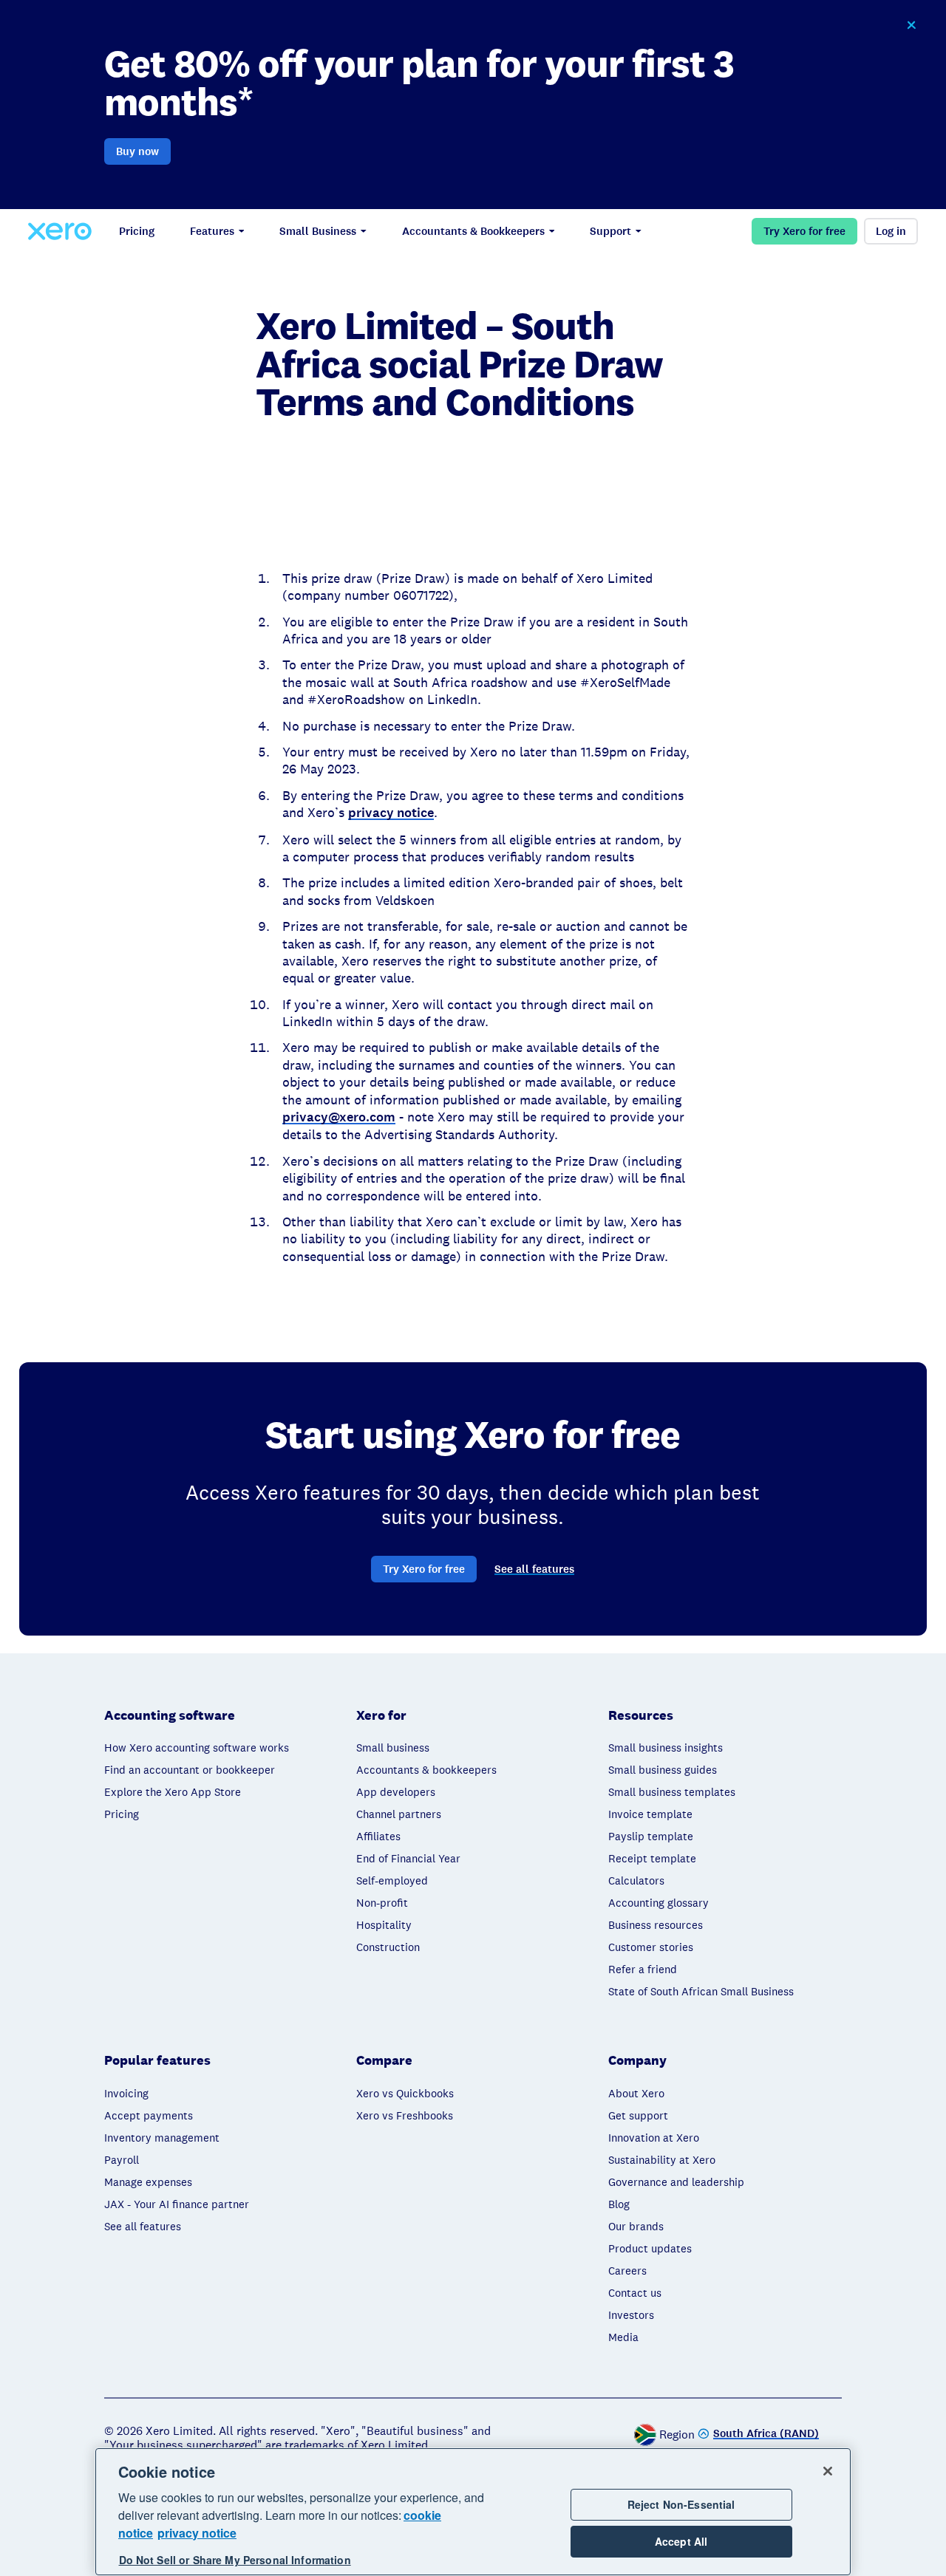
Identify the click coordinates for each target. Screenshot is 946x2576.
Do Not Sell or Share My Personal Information (235, 2560)
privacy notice (197, 2533)
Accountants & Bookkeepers (473, 231)
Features (212, 231)
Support (610, 231)
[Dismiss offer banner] (911, 25)
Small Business (318, 231)
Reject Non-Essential (681, 2504)
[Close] (828, 2471)
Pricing (137, 231)
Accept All (681, 2542)
